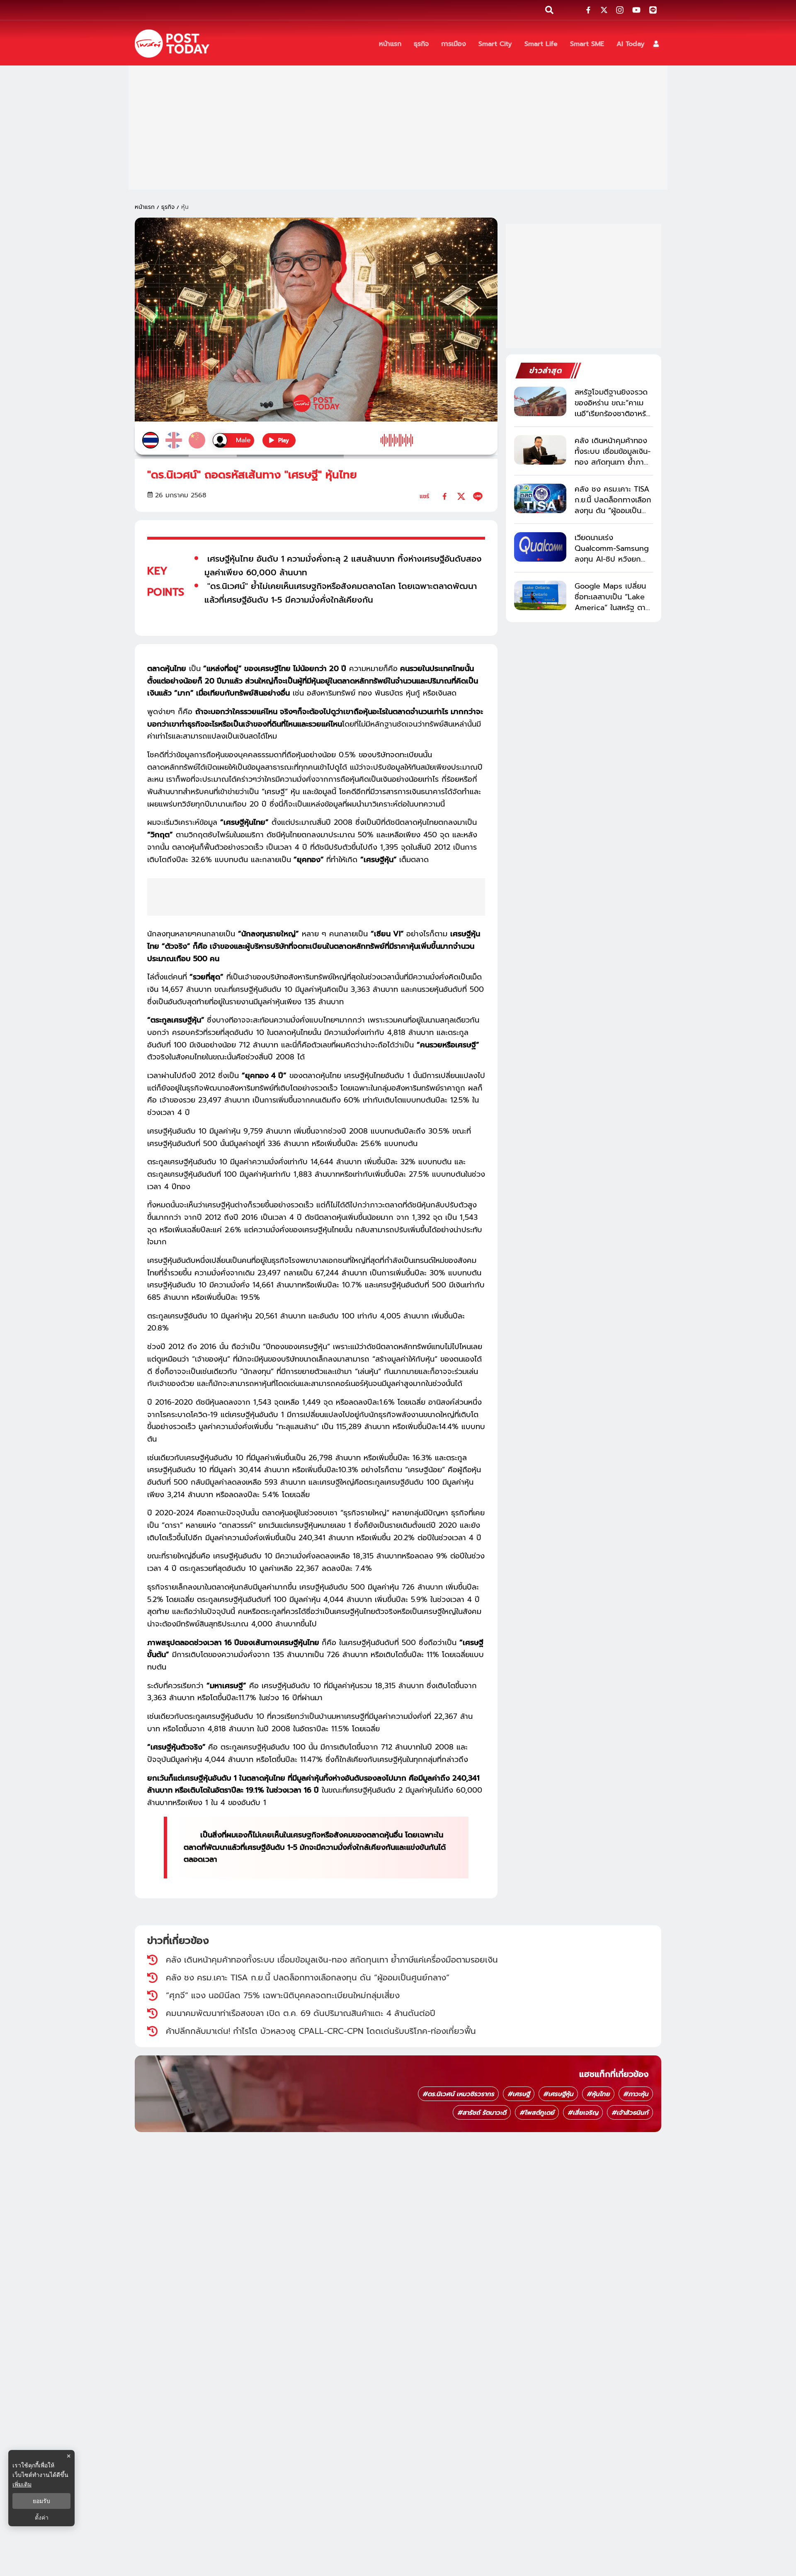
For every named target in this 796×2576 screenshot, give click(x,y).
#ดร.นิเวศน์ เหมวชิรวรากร (458, 2094)
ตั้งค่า (42, 2518)
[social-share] (588, 10)
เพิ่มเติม (22, 2484)
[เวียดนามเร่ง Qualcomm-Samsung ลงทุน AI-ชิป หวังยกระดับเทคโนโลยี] (540, 547)
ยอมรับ (41, 2501)
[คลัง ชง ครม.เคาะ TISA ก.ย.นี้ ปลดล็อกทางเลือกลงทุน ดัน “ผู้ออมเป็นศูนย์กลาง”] (540, 498)
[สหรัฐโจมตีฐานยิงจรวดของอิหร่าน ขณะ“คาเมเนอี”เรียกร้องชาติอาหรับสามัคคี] (540, 401)
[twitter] (461, 496)
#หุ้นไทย (598, 2094)
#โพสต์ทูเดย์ (537, 2113)
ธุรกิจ (168, 207)
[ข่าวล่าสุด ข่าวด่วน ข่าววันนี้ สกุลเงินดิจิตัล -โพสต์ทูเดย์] (172, 44)
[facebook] (445, 496)
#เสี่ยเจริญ (583, 2113)
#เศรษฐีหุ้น (558, 2094)
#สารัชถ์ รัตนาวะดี (482, 2113)
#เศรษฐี (519, 2094)
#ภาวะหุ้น (636, 2094)
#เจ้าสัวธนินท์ (630, 2113)
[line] (478, 496)
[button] (656, 44)
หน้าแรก (145, 207)
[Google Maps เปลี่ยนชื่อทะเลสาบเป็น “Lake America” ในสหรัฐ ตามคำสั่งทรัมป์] (540, 595)
